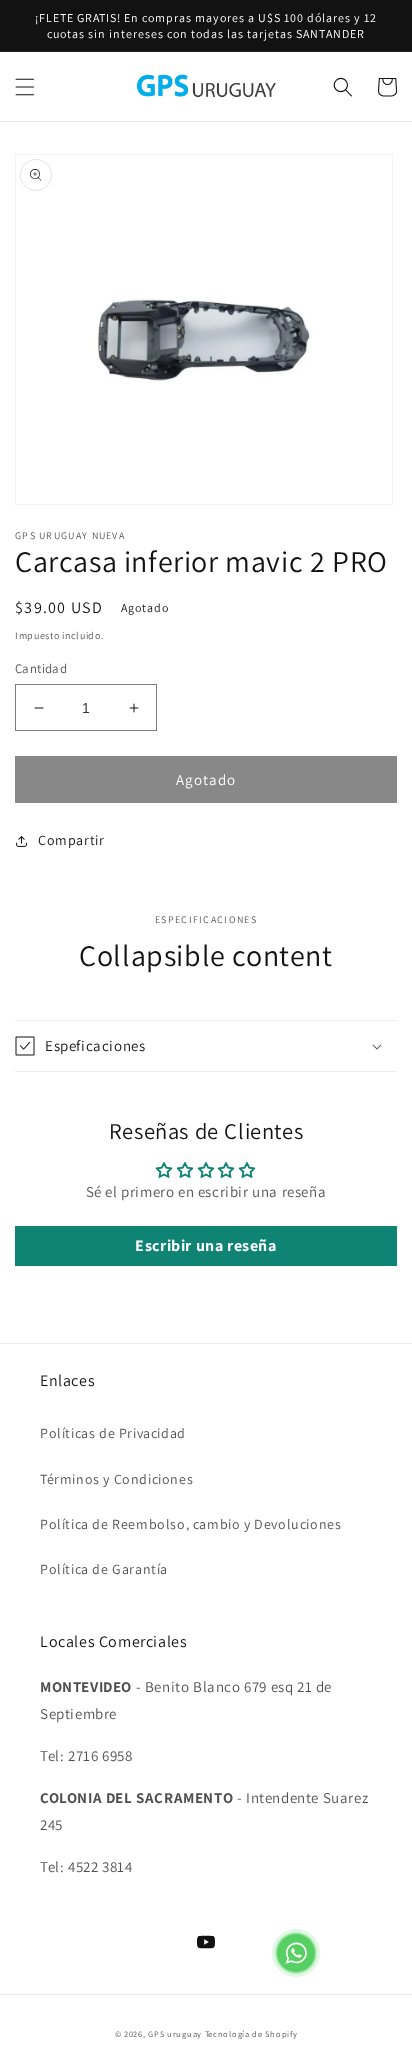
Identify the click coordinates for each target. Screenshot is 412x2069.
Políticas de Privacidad (113, 1433)
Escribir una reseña (205, 1245)
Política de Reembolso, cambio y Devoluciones (190, 1524)
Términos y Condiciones (116, 1479)
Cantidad (41, 668)
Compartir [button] (71, 840)
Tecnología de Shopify (251, 2033)
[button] (25, 87)
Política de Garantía (104, 1569)
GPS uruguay (175, 2033)
